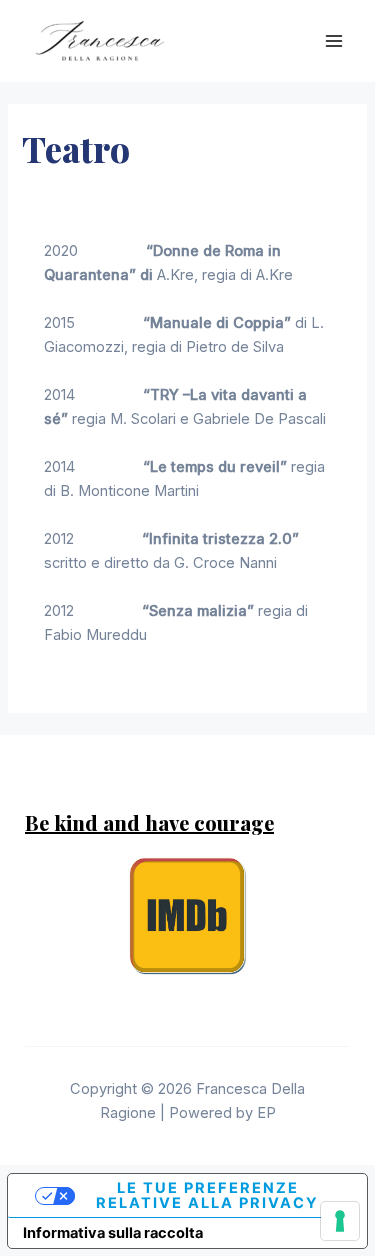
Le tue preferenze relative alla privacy (207, 1195)
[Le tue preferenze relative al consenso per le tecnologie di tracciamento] (340, 1221)
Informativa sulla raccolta (113, 1233)
